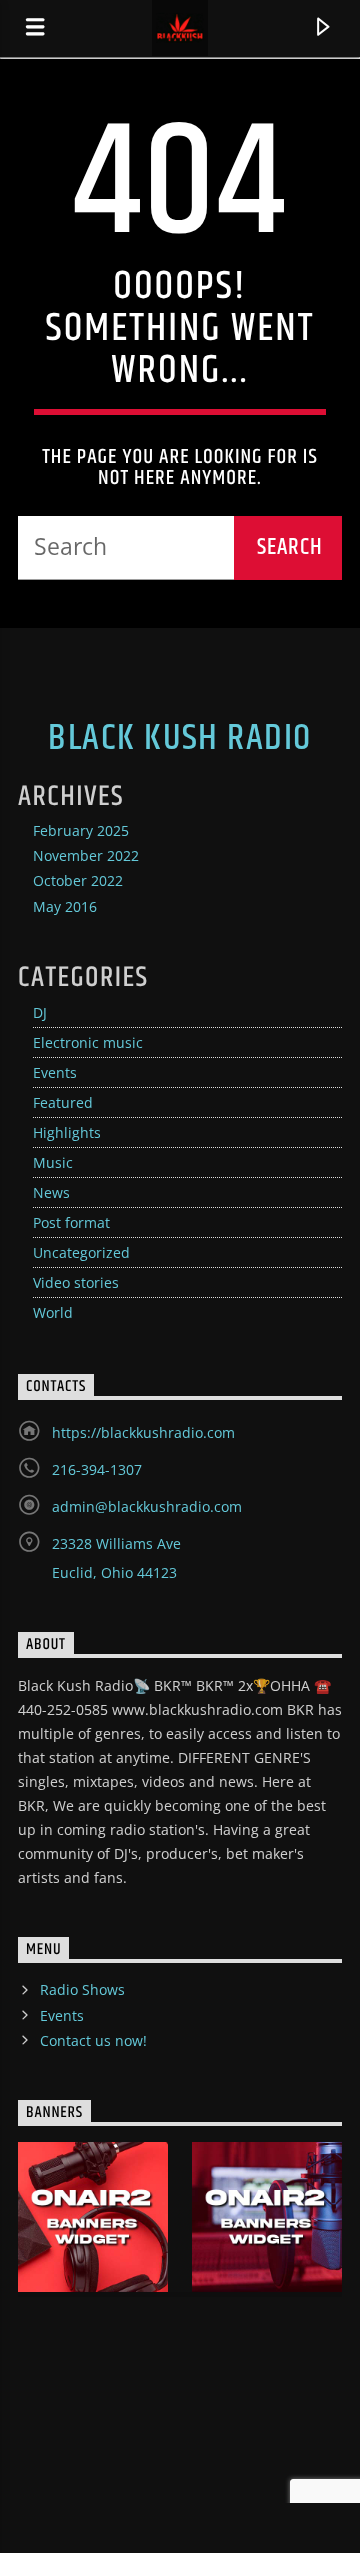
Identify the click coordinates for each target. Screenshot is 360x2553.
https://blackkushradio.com (143, 1432)
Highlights (67, 1132)
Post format (71, 1222)
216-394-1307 (97, 1469)
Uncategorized (81, 1252)
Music (53, 1162)
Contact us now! (93, 2040)
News (51, 1192)
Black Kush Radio (179, 739)
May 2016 (65, 906)
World (53, 1312)
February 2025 (81, 830)
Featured (63, 1102)
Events (55, 1072)
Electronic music (88, 1042)
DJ (40, 1012)
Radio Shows (82, 1989)
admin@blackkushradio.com (147, 1506)
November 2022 (86, 855)
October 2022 (78, 880)
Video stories (76, 1282)
